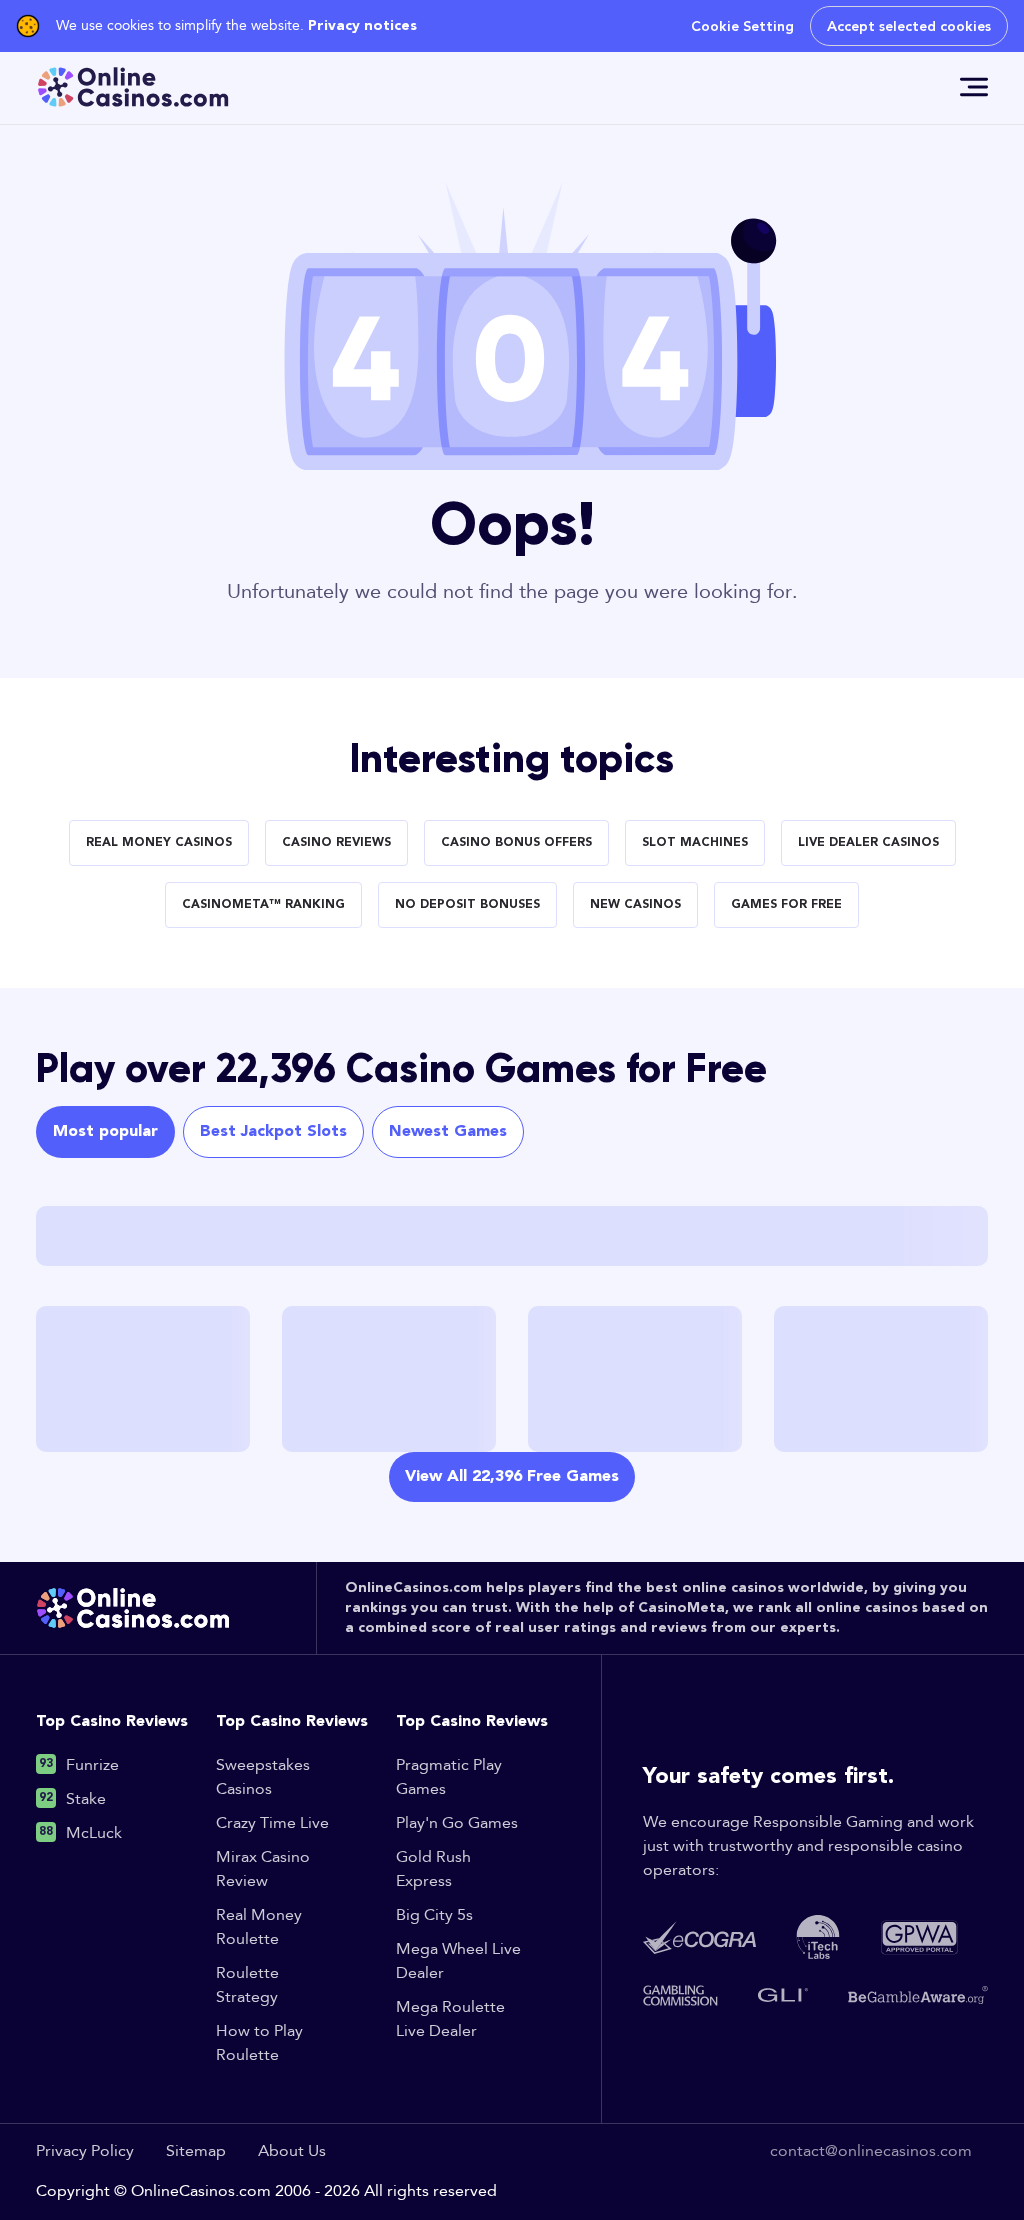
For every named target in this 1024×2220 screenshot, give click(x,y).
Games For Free (786, 905)
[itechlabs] (818, 1937)
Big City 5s (434, 1915)
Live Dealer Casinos (868, 843)
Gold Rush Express (433, 1869)
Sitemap (196, 2151)
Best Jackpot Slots (273, 1132)
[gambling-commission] (680, 1995)
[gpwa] (919, 1937)
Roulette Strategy (247, 1985)
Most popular (105, 1132)
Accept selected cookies (909, 26)
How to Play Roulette (259, 2043)
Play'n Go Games (457, 1823)
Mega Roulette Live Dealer (450, 2019)
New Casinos (635, 905)
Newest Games (448, 1132)
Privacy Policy (85, 2151)
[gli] (783, 1995)
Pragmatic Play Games (449, 1777)
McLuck (94, 1833)
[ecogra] (699, 1937)
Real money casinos (159, 843)
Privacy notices (362, 26)
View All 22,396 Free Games (512, 1477)
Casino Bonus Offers (516, 843)
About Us (292, 2151)
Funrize (92, 1765)
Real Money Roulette (259, 1927)
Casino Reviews (336, 843)
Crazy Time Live (272, 1823)
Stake (86, 1799)
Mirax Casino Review (263, 1869)
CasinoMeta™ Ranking (263, 905)
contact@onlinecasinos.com (871, 2151)
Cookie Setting (742, 26)
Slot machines (695, 843)
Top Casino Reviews (112, 1722)
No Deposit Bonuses (467, 905)
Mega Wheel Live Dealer (458, 1961)
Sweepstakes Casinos (263, 1777)
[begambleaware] (918, 1995)
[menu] (974, 87)
